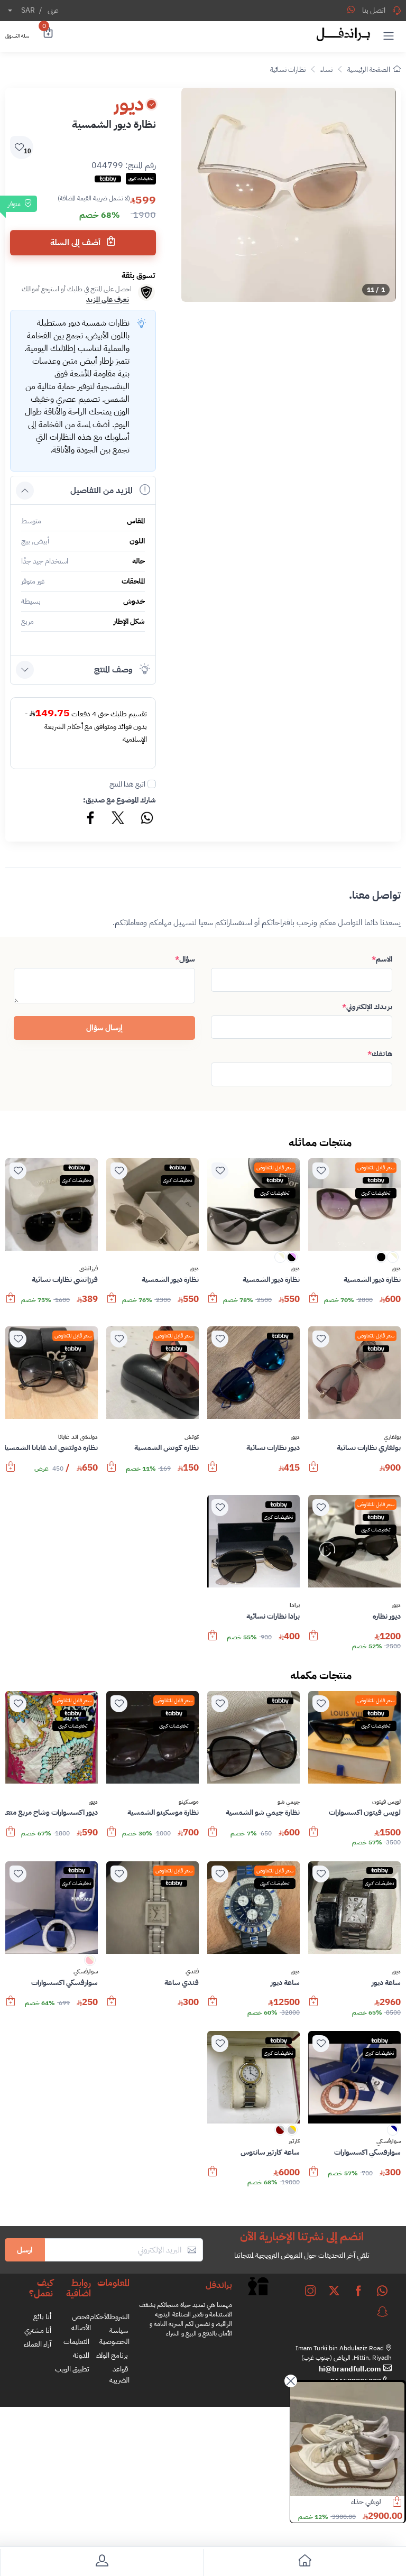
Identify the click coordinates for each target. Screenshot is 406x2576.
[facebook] (358, 2291)
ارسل (25, 2250)
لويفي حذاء (366, 2502)
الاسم (382, 959)
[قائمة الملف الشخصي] (101, 2563)
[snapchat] (382, 2312)
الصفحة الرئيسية (369, 70)
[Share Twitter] (118, 819)
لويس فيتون (386, 1802)
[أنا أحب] (321, 1171)
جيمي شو (289, 1802)
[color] (393, 1261)
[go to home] (304, 2563)
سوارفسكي (86, 1972)
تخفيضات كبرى (376, 1193)
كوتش (192, 1437)
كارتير (294, 2141)
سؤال (185, 959)
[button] (389, 35)
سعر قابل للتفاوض (376, 1167)
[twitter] (334, 2291)
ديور (396, 1269)
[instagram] (310, 2291)
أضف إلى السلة (76, 243)
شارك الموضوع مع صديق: (119, 800)
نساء (326, 70)
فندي (192, 1972)
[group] (289, 195)
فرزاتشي (89, 1269)
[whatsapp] (382, 2291)
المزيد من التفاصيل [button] (101, 491)
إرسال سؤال (104, 1028)
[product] (347, 2439)
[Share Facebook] (91, 819)
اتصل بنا (374, 10)
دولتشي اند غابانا (78, 1437)
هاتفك (380, 1054)
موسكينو (189, 1802)
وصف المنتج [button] (113, 670)
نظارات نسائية (288, 70)
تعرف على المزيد (108, 299)
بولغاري (392, 1437)
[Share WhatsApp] (351, 10)
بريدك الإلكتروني (367, 1007)
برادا (295, 1605)
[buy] (313, 1303)
